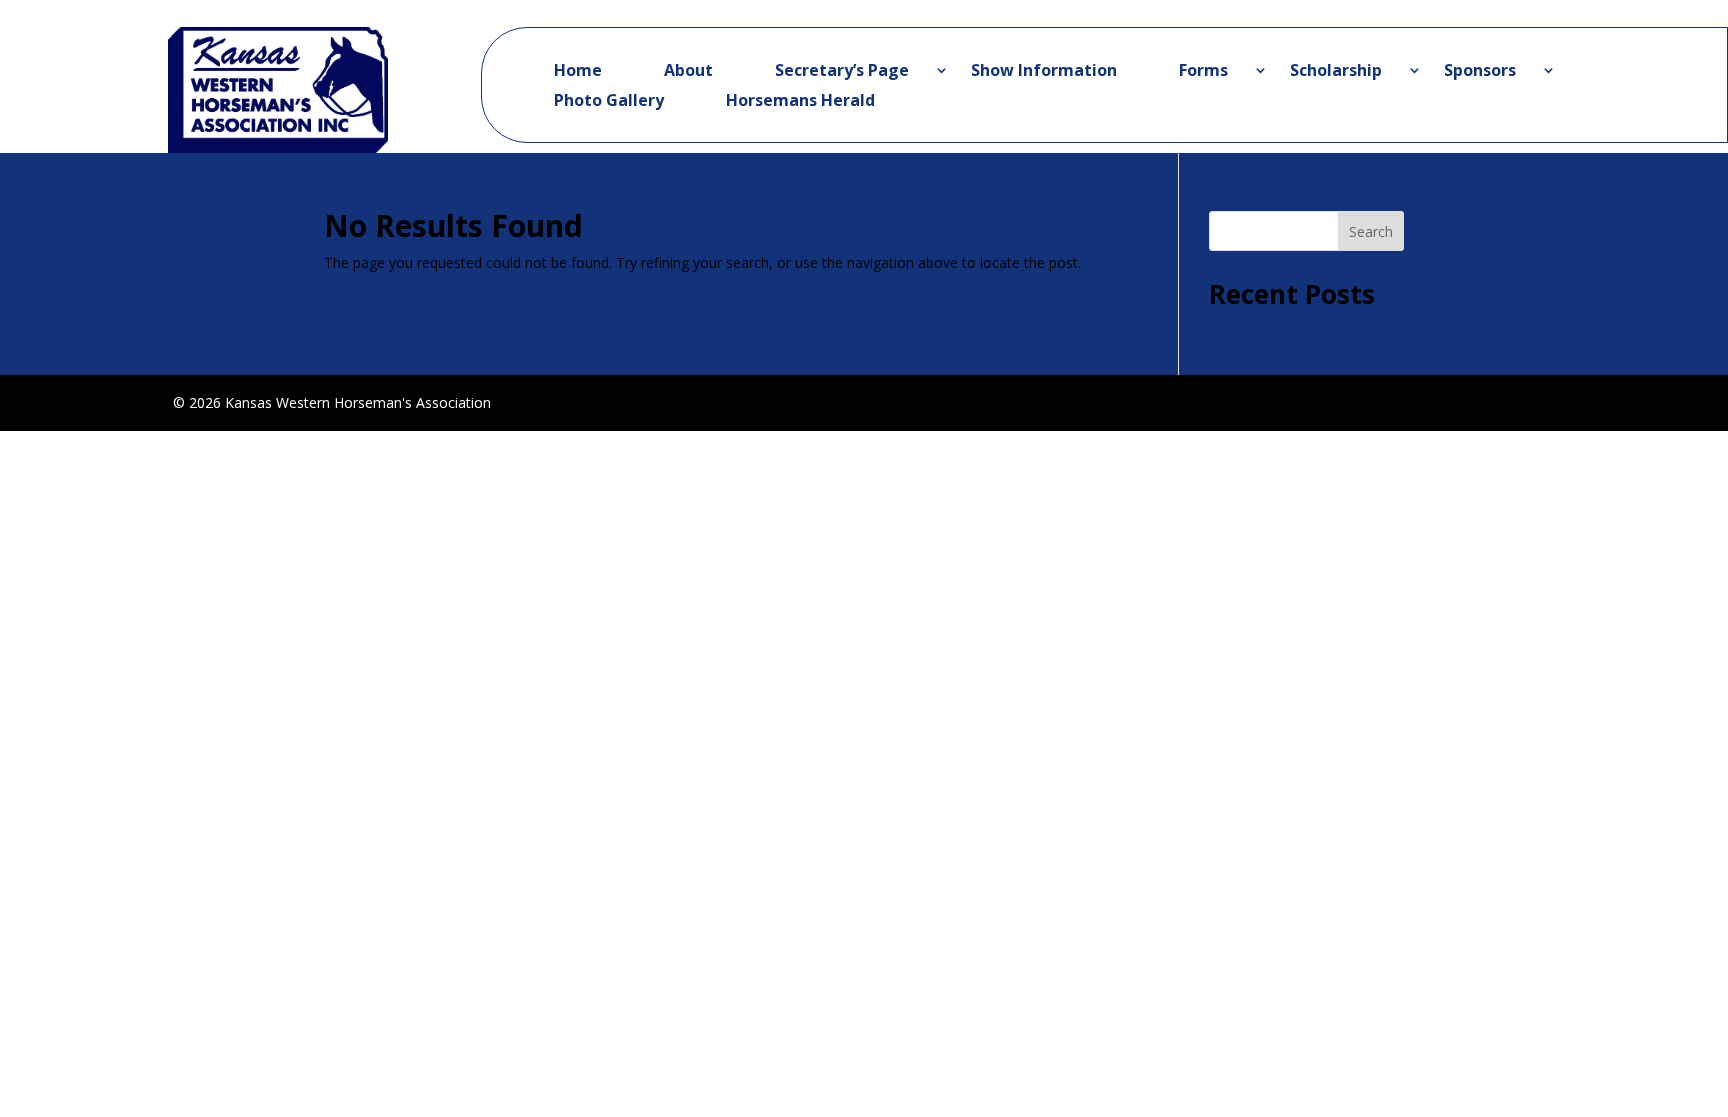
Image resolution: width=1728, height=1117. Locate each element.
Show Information (1044, 72)
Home (578, 72)
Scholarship (1336, 72)
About (688, 72)
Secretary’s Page (842, 72)
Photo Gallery (609, 102)
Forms (1203, 72)
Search (1371, 231)
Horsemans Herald (800, 102)
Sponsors (1480, 72)
